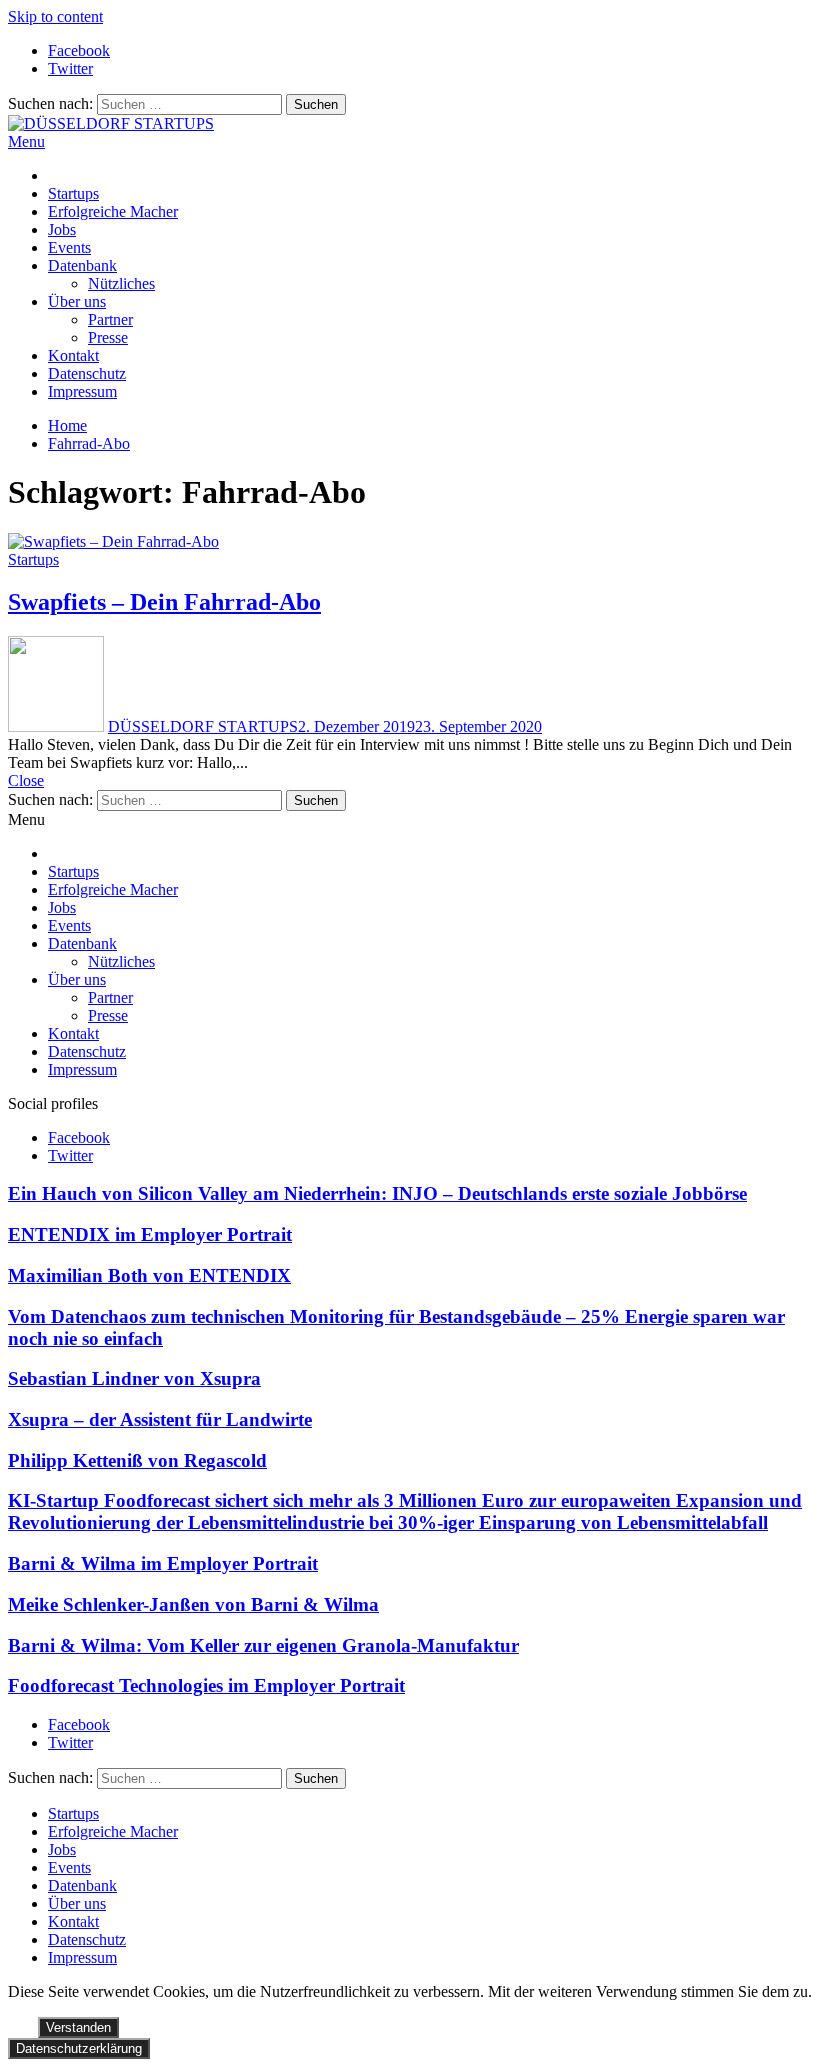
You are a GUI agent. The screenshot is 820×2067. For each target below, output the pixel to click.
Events (69, 247)
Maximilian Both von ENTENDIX (149, 1275)
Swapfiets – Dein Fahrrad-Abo (164, 602)
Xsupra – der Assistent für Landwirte (160, 1419)
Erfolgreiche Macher (113, 211)
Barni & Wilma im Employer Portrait (163, 1563)
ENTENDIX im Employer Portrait (150, 1234)
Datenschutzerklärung (79, 2048)
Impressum (82, 391)
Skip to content (55, 16)
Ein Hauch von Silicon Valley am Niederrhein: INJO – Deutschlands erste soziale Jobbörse (377, 1193)
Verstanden (78, 2027)
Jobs (62, 229)
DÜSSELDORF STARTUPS (203, 726)
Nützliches (121, 283)
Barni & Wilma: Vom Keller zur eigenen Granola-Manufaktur (263, 1645)
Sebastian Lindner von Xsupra (134, 1378)
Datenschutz (87, 373)
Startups (73, 193)
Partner (110, 319)
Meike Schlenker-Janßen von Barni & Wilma (193, 1604)
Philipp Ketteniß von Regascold (137, 1460)
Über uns (77, 301)
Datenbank (82, 265)
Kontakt (73, 355)
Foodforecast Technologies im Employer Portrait (206, 1685)
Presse (108, 337)
